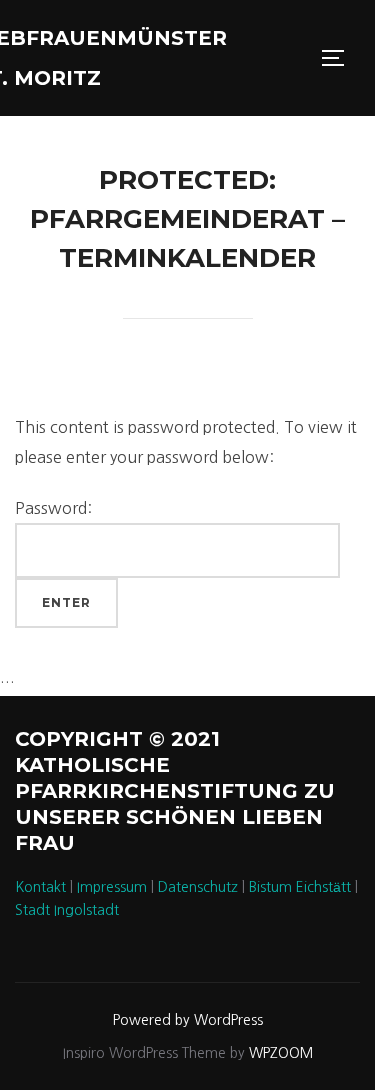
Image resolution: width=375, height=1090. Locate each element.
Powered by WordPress (188, 1020)
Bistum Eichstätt (300, 887)
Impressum (112, 887)
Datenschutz (198, 887)
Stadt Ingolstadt (67, 910)
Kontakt (40, 887)
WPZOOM (281, 1053)
